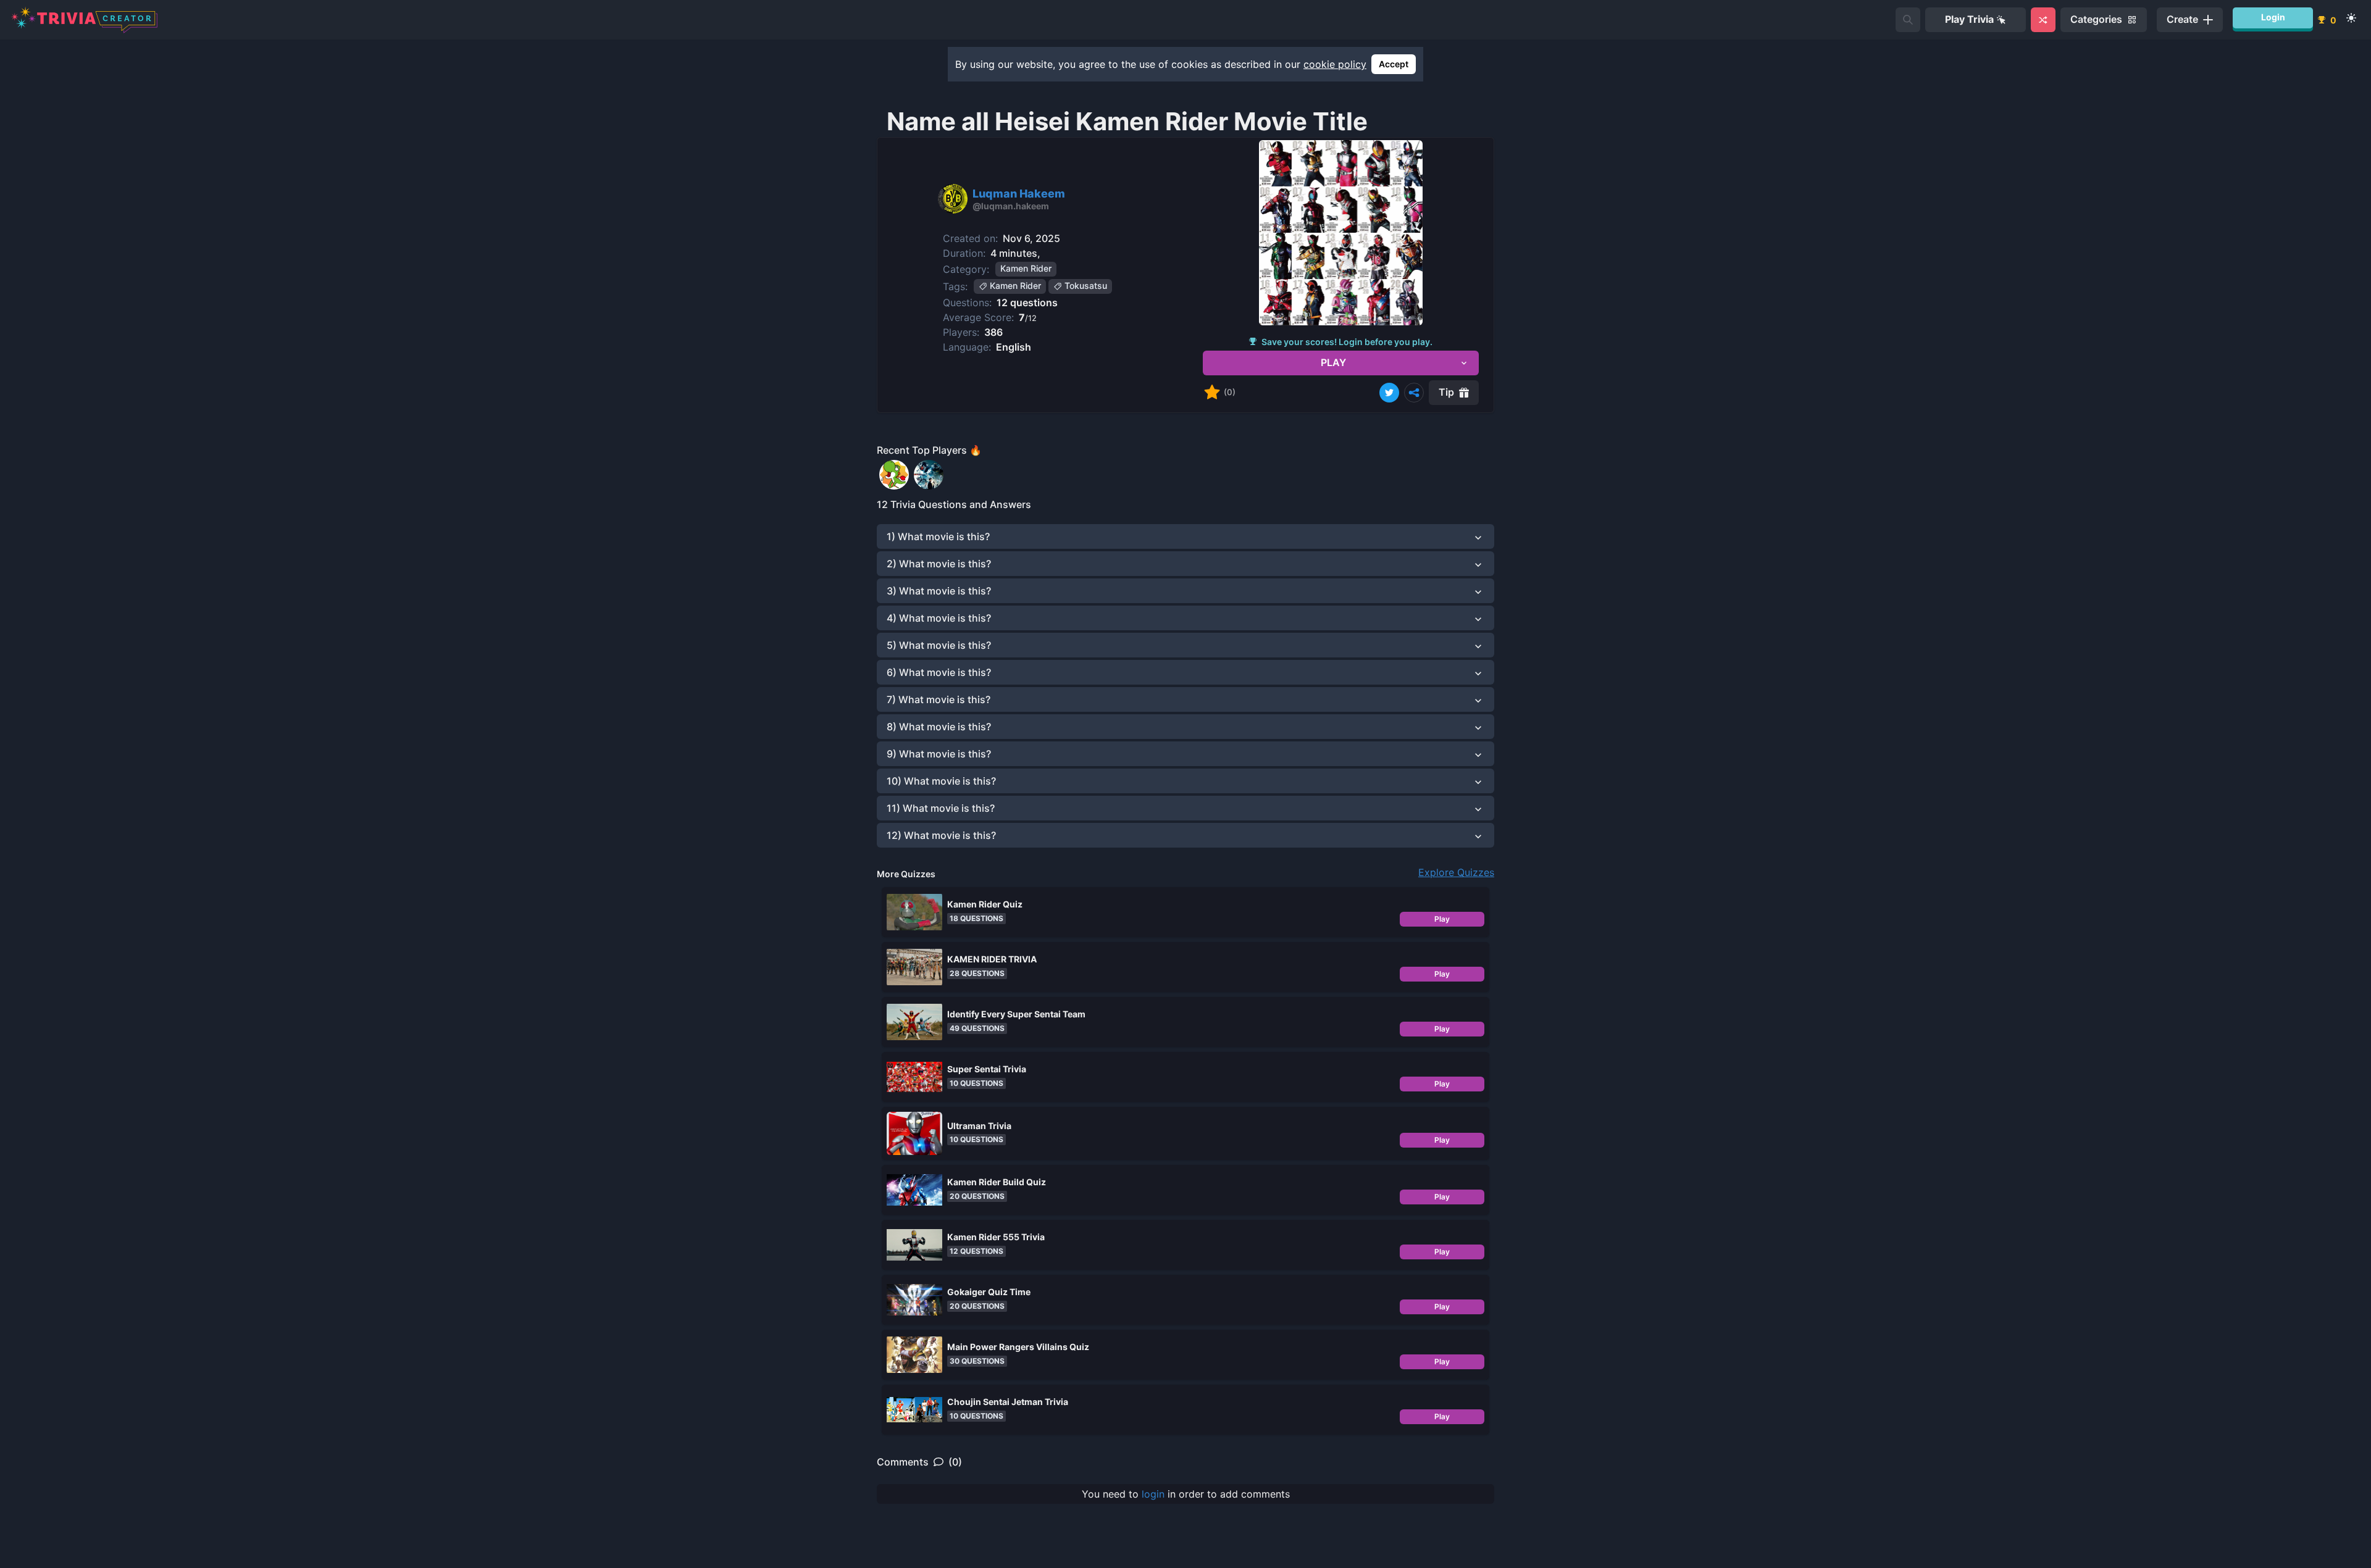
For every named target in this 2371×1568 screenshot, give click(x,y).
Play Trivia (1969, 19)
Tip (1446, 392)
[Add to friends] (1908, 20)
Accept (1394, 64)
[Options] (1414, 393)
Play (1442, 919)
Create (2182, 19)
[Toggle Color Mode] (2351, 18)
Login (2273, 17)
